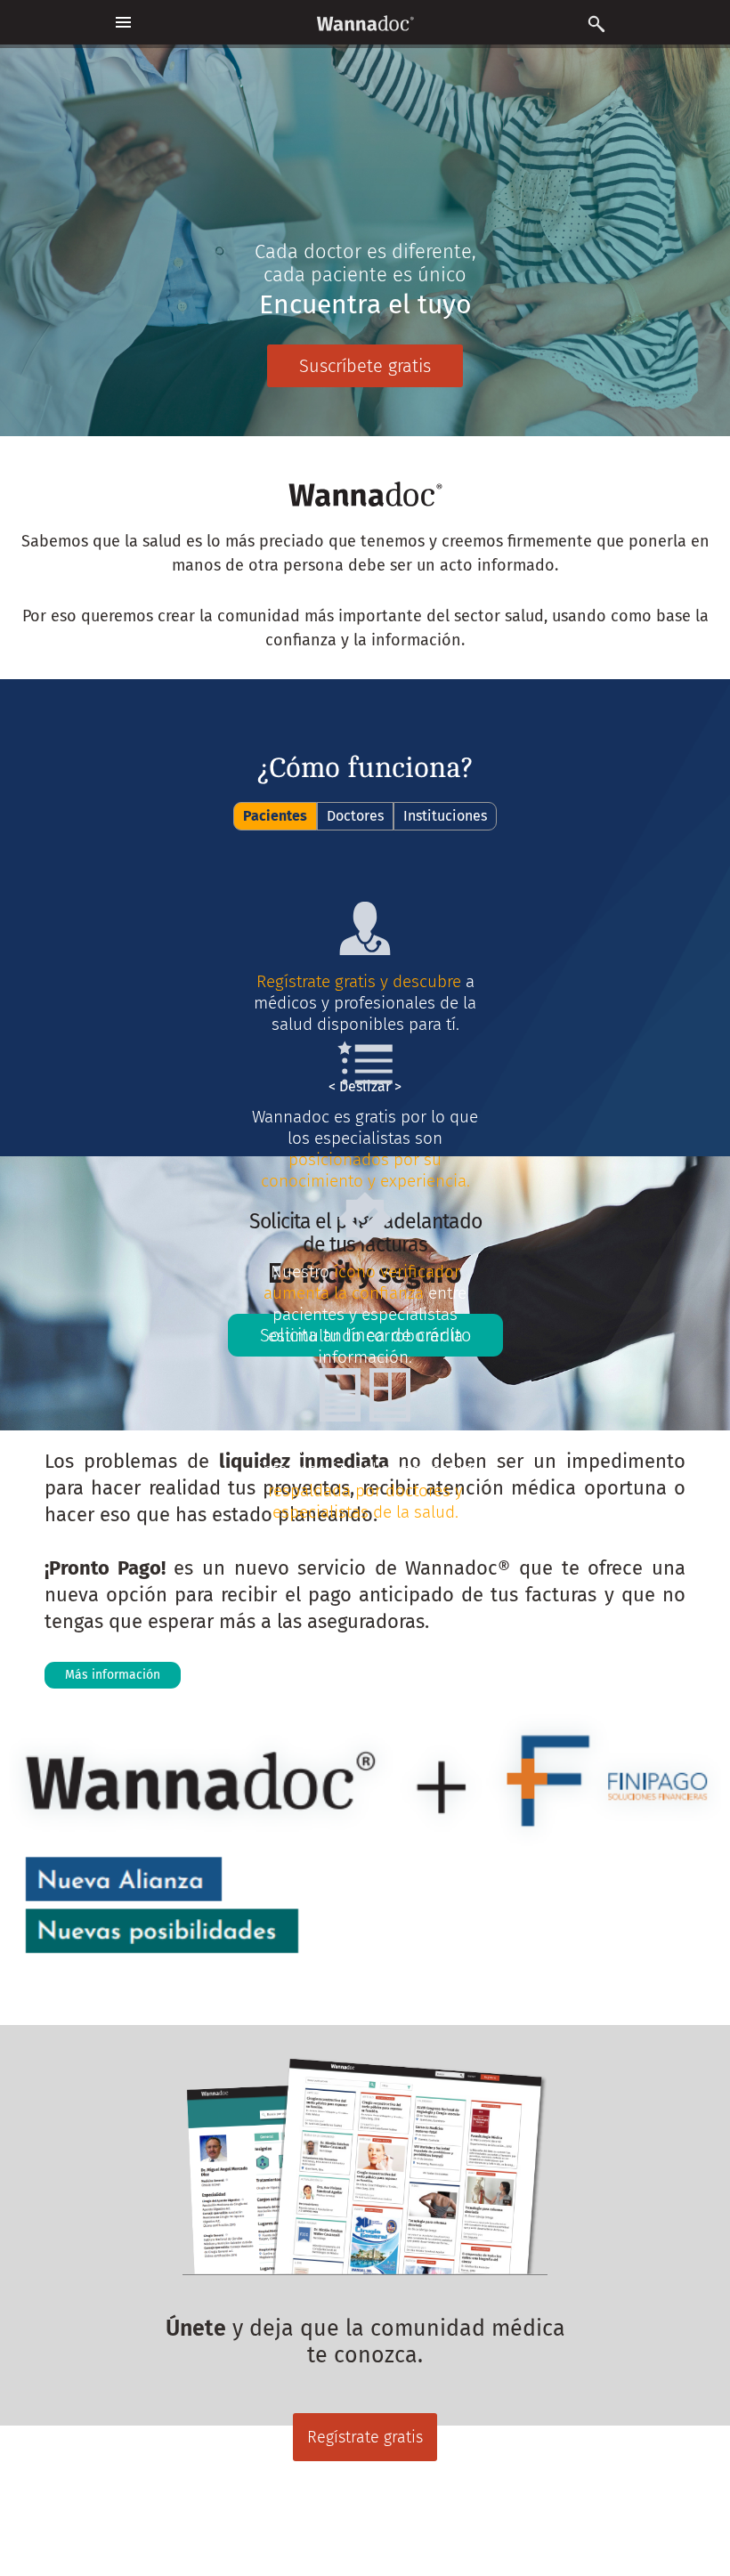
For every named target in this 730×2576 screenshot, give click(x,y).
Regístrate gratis (365, 2437)
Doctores (355, 816)
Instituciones (445, 816)
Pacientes (275, 816)
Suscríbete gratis (365, 366)
